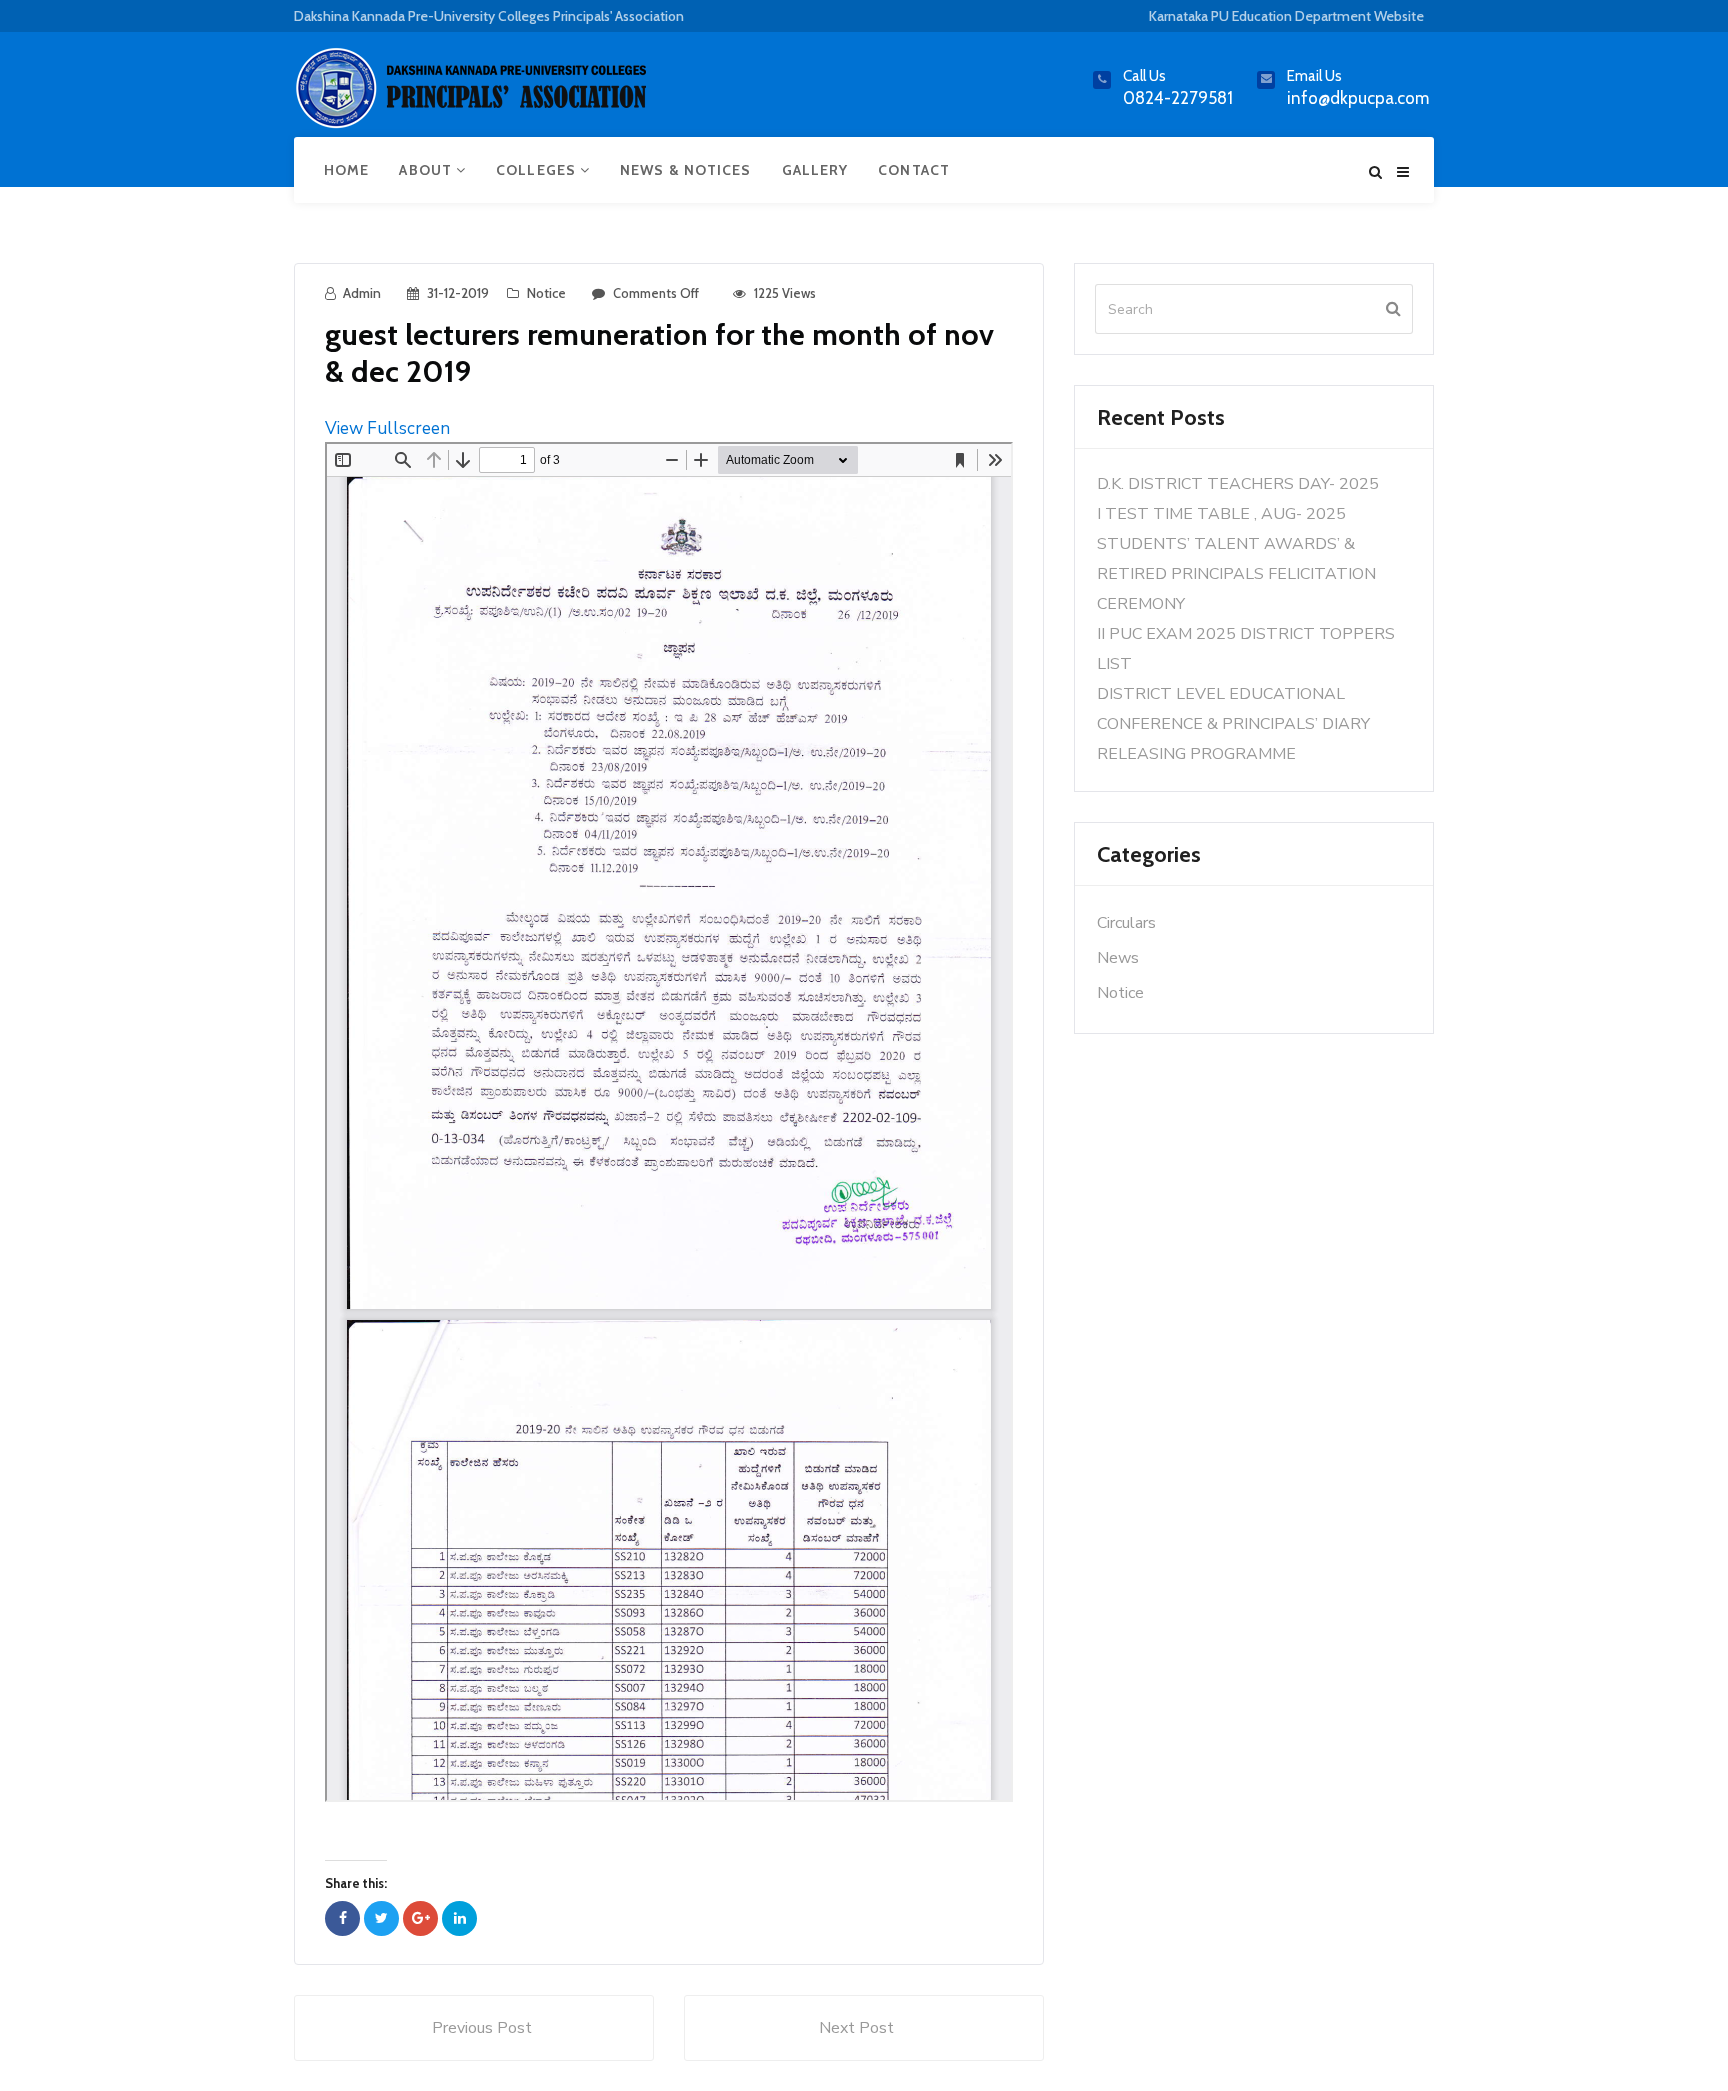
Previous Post (482, 2028)
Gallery (815, 170)
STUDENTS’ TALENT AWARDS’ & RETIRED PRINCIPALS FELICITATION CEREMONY (1236, 574)
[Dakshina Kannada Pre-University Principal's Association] (474, 96)
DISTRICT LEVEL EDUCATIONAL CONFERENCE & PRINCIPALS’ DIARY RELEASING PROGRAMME (1233, 724)
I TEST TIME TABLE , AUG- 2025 (1221, 514)
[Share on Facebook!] (342, 1918)
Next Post (856, 2028)
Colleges (538, 170)
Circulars (1126, 923)
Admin (362, 293)
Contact (914, 170)
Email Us (1314, 76)
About (427, 170)
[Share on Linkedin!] (459, 1918)
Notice (546, 293)
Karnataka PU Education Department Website (1286, 16)
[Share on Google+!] (420, 1918)
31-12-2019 (458, 293)
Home (346, 170)
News (1118, 958)
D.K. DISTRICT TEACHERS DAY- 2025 (1238, 484)
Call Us (1144, 76)
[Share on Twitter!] (381, 1918)
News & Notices (685, 170)
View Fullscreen (387, 428)
